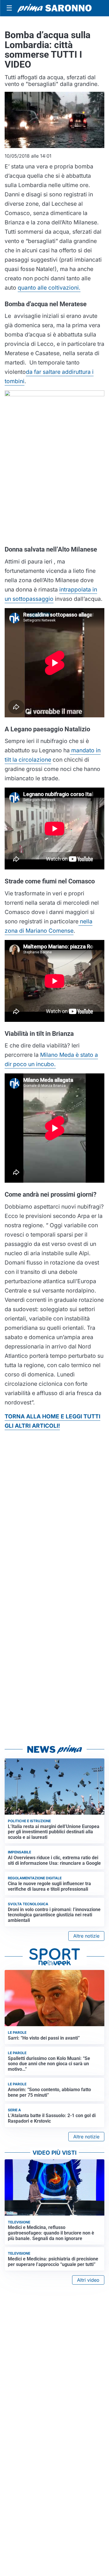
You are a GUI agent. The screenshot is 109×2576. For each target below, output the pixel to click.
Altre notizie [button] (86, 1936)
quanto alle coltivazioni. (49, 288)
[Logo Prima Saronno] (54, 8)
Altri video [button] (88, 2280)
